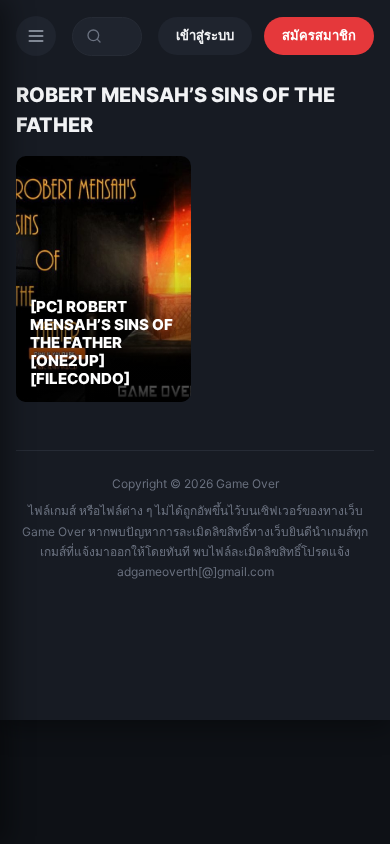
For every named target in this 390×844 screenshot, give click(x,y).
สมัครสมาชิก (319, 35)
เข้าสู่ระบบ (205, 35)
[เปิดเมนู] (36, 36)
